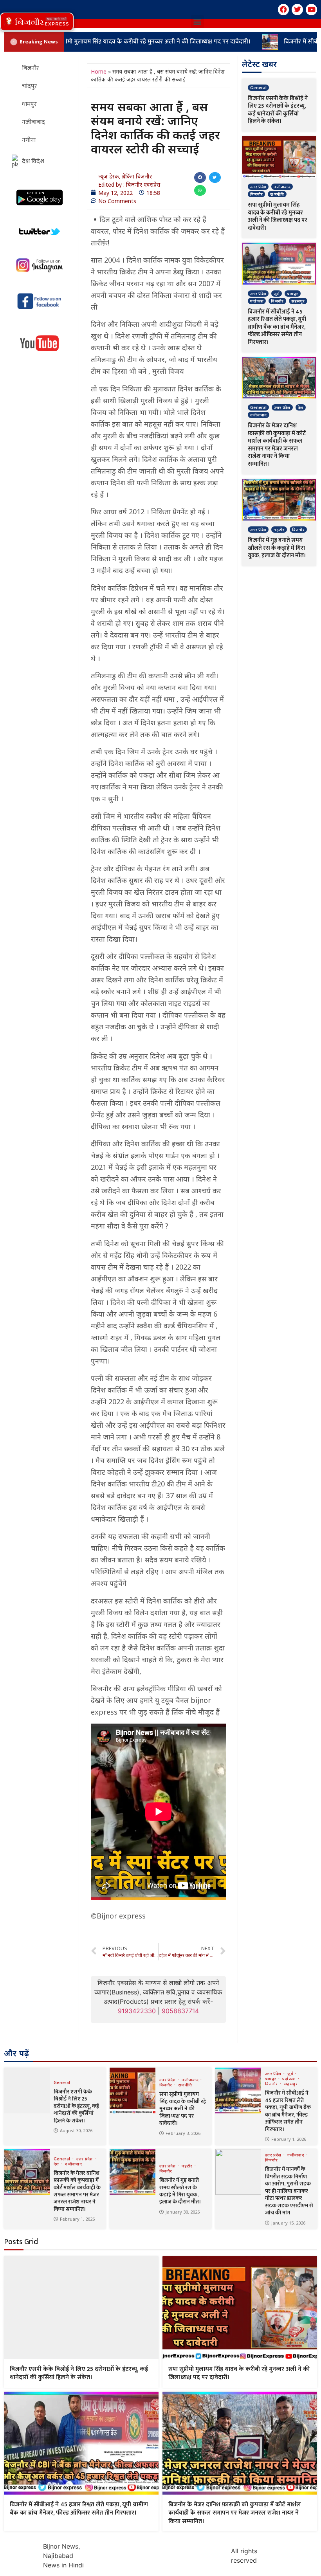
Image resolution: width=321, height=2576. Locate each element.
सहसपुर (298, 301)
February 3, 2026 (183, 2133)
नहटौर (279, 530)
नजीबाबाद (282, 187)
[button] (37, 22)
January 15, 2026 (288, 2223)
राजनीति (277, 194)
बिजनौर (256, 194)
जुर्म (277, 294)
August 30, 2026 (76, 2130)
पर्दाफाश (257, 301)
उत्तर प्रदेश (258, 187)
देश (301, 407)
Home (99, 71)
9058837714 (180, 2011)
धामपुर (292, 294)
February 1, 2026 (289, 2139)
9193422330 (137, 2011)
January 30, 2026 (183, 2212)
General (258, 88)
